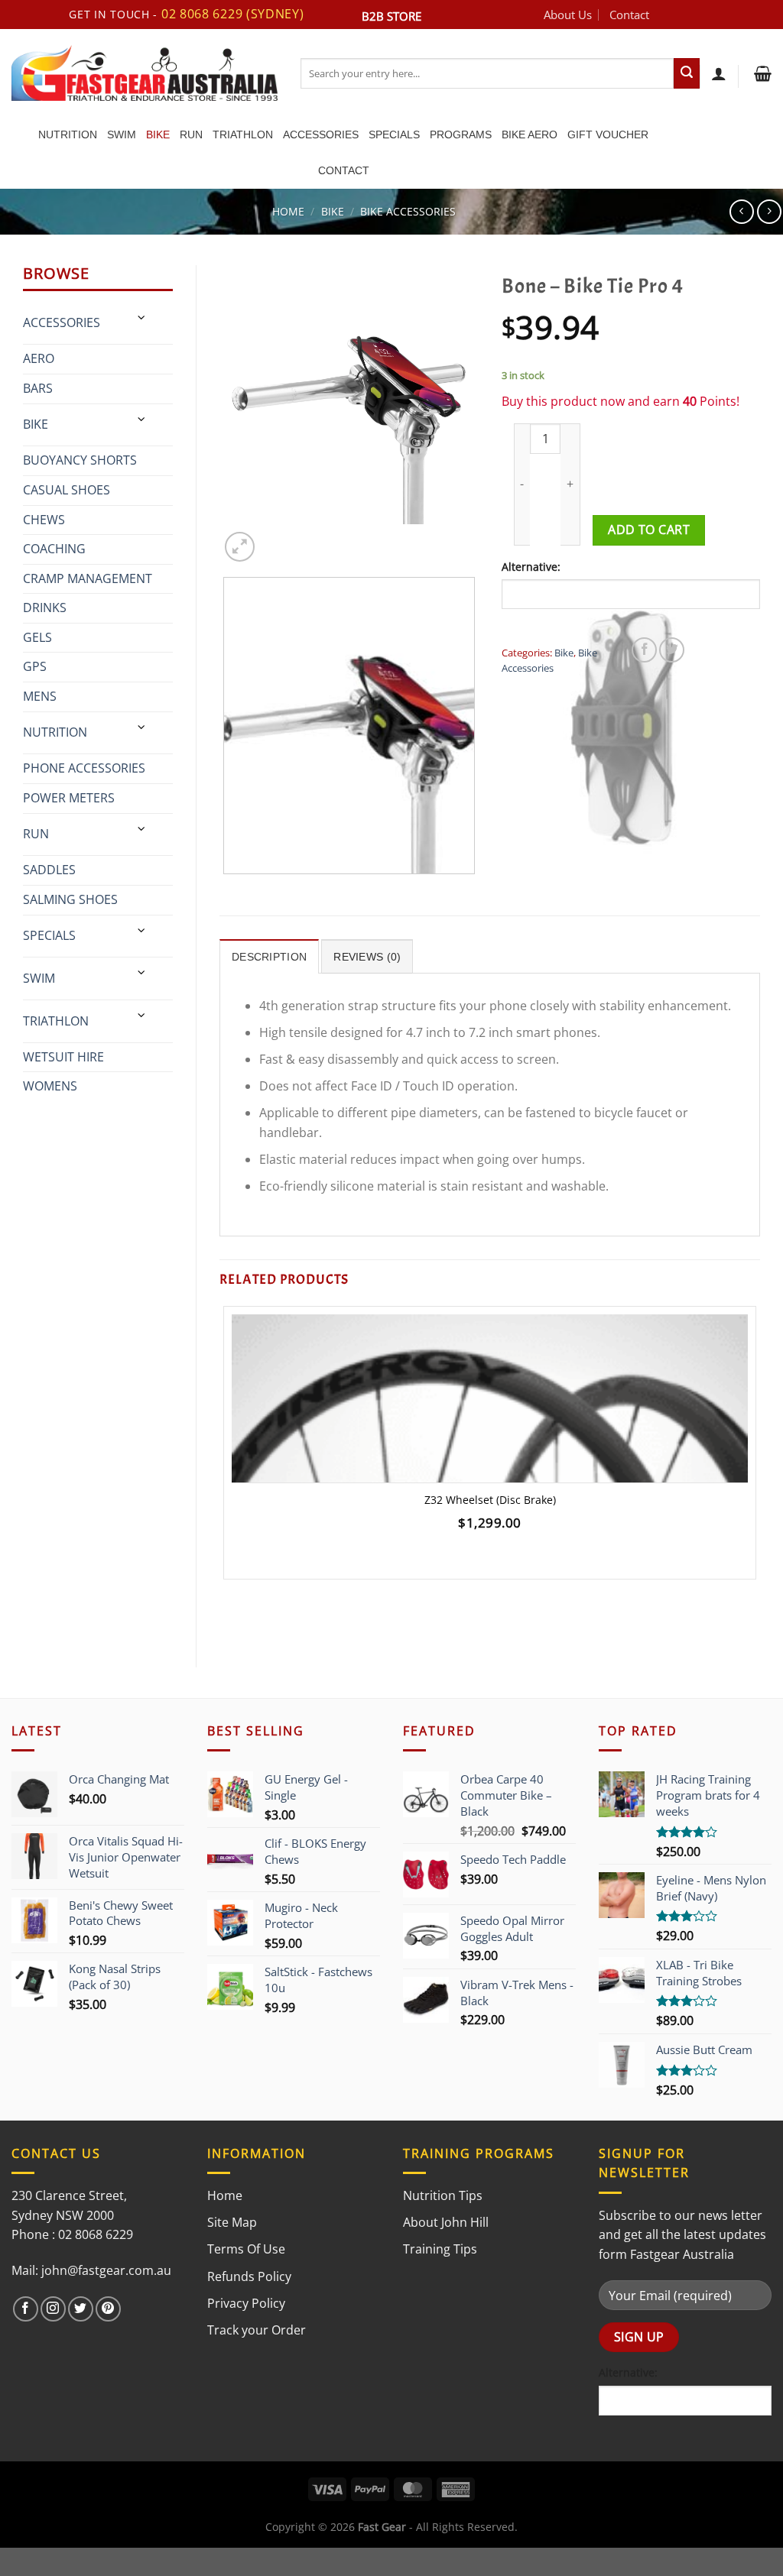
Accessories (321, 134)
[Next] (276, 539)
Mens (40, 696)
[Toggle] (142, 318)
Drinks (45, 608)
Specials (394, 134)
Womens (50, 1086)
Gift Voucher (608, 134)
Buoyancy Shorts (80, 460)
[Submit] (687, 73)
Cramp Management (88, 578)
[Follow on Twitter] (81, 2309)
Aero (39, 358)
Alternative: (531, 567)
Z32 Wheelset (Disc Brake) (490, 1500)
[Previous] (227, 889)
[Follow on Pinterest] (108, 2309)
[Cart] (761, 73)
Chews (44, 520)
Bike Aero (530, 134)
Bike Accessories (408, 211)
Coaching (54, 549)
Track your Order (257, 2330)
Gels (37, 637)
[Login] (719, 73)
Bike (158, 134)
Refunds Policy (249, 2276)
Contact (629, 15)
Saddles (49, 870)
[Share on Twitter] (672, 650)
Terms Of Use (246, 2249)
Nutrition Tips (443, 2195)
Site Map (232, 2222)
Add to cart (649, 530)
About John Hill (446, 2222)
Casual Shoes (67, 490)
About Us (568, 15)
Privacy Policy (246, 2303)
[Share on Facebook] (644, 650)
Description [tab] (269, 957)
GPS (35, 666)
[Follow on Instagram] (53, 2309)
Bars (38, 388)
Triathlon (243, 134)
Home (288, 211)
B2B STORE (391, 16)
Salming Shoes (70, 899)
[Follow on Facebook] (26, 2309)
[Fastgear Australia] (145, 73)
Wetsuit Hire (63, 1057)
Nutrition (68, 134)
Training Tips (440, 2249)
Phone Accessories (84, 768)
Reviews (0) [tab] (367, 957)
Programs (461, 134)
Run (191, 134)
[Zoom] (240, 547)
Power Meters (69, 798)
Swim (122, 134)
